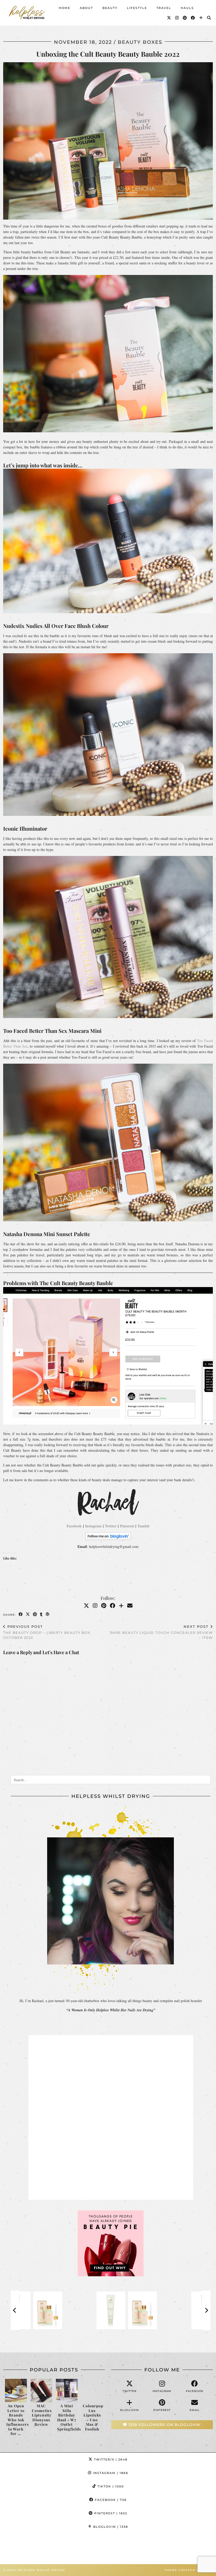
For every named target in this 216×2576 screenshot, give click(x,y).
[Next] (206, 2310)
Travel (164, 8)
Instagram (93, 1526)
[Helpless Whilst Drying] (28, 13)
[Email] (130, 1606)
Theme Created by (189, 2570)
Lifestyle (137, 8)
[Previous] (15, 2310)
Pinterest (127, 1526)
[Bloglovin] (201, 18)
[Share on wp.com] (48, 1614)
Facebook (74, 1526)
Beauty (110, 8)
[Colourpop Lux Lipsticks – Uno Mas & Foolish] (92, 2391)
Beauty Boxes (140, 42)
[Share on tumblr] (41, 1614)
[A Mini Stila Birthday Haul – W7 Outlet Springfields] (67, 2391)
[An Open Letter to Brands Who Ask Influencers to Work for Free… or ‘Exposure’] (16, 2391)
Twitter (111, 1526)
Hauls (187, 8)
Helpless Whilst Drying (41, 2570)
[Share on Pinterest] (35, 1614)
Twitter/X (110, 2459)
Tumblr (144, 1526)
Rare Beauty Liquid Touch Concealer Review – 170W (161, 1632)
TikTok (110, 2486)
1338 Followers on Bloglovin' (164, 2425)
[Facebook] (193, 18)
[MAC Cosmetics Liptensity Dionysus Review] (41, 2391)
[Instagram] (177, 18)
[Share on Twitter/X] (28, 1614)
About (86, 8)
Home (65, 8)
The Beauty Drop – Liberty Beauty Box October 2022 (47, 1632)
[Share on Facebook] (21, 1614)
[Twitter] (169, 18)
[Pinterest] (185, 18)
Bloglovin (110, 2527)
